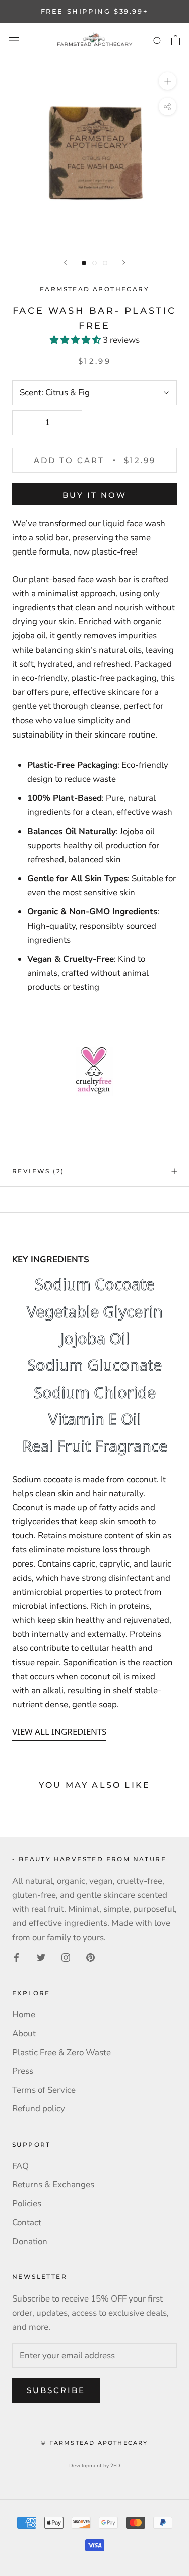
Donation (30, 2241)
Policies (27, 2204)
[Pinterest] (90, 1957)
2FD (115, 2466)
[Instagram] (66, 1957)
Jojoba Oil (95, 1339)
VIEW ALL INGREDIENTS (59, 1732)
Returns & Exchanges (53, 2185)
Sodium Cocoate (94, 1284)
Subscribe (56, 2390)
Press (23, 2071)
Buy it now (94, 495)
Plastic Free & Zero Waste (61, 2052)
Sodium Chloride (95, 1393)
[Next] (124, 263)
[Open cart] (176, 40)
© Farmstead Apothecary (94, 2443)
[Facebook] (16, 1957)
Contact (27, 2222)
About (24, 2033)
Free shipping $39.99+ (95, 11)
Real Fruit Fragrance (95, 1446)
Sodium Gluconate (94, 1365)
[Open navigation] (14, 40)
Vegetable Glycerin (95, 1312)
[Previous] (65, 263)
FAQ (20, 2166)
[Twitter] (41, 1957)
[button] (76, 340)
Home (24, 2015)
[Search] (158, 40)
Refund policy (39, 2109)
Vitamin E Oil (95, 1419)
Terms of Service (44, 2090)
